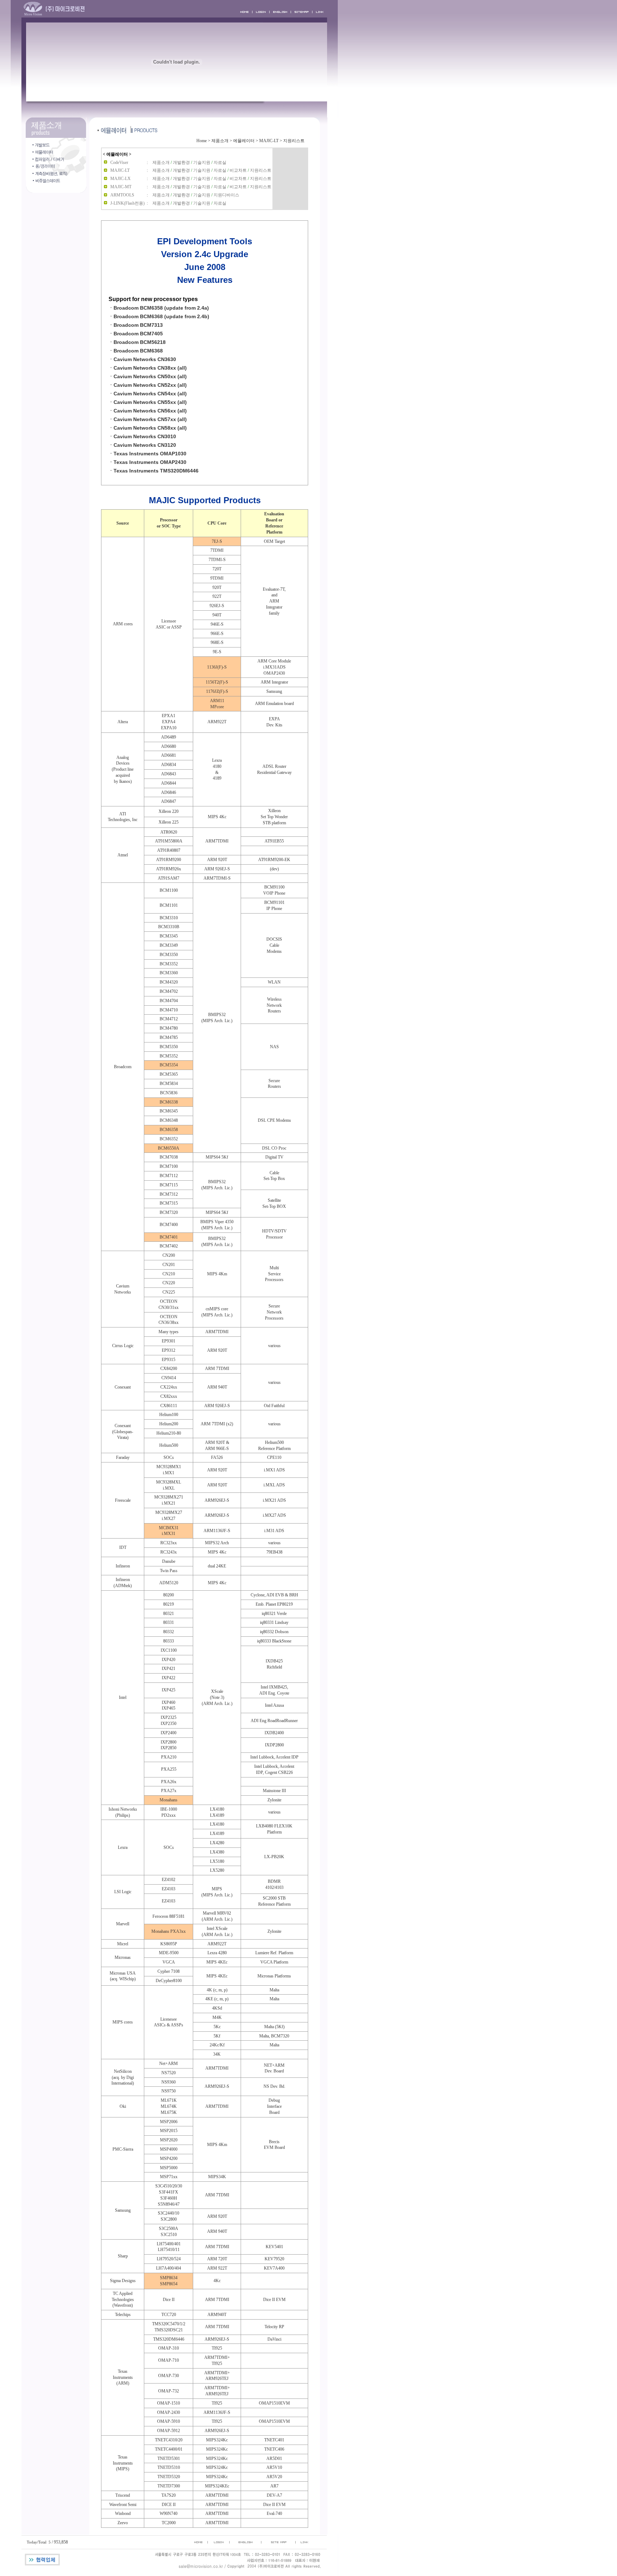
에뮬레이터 (244, 141)
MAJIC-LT (269, 141)
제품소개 (220, 141)
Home (202, 141)
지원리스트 (294, 141)
